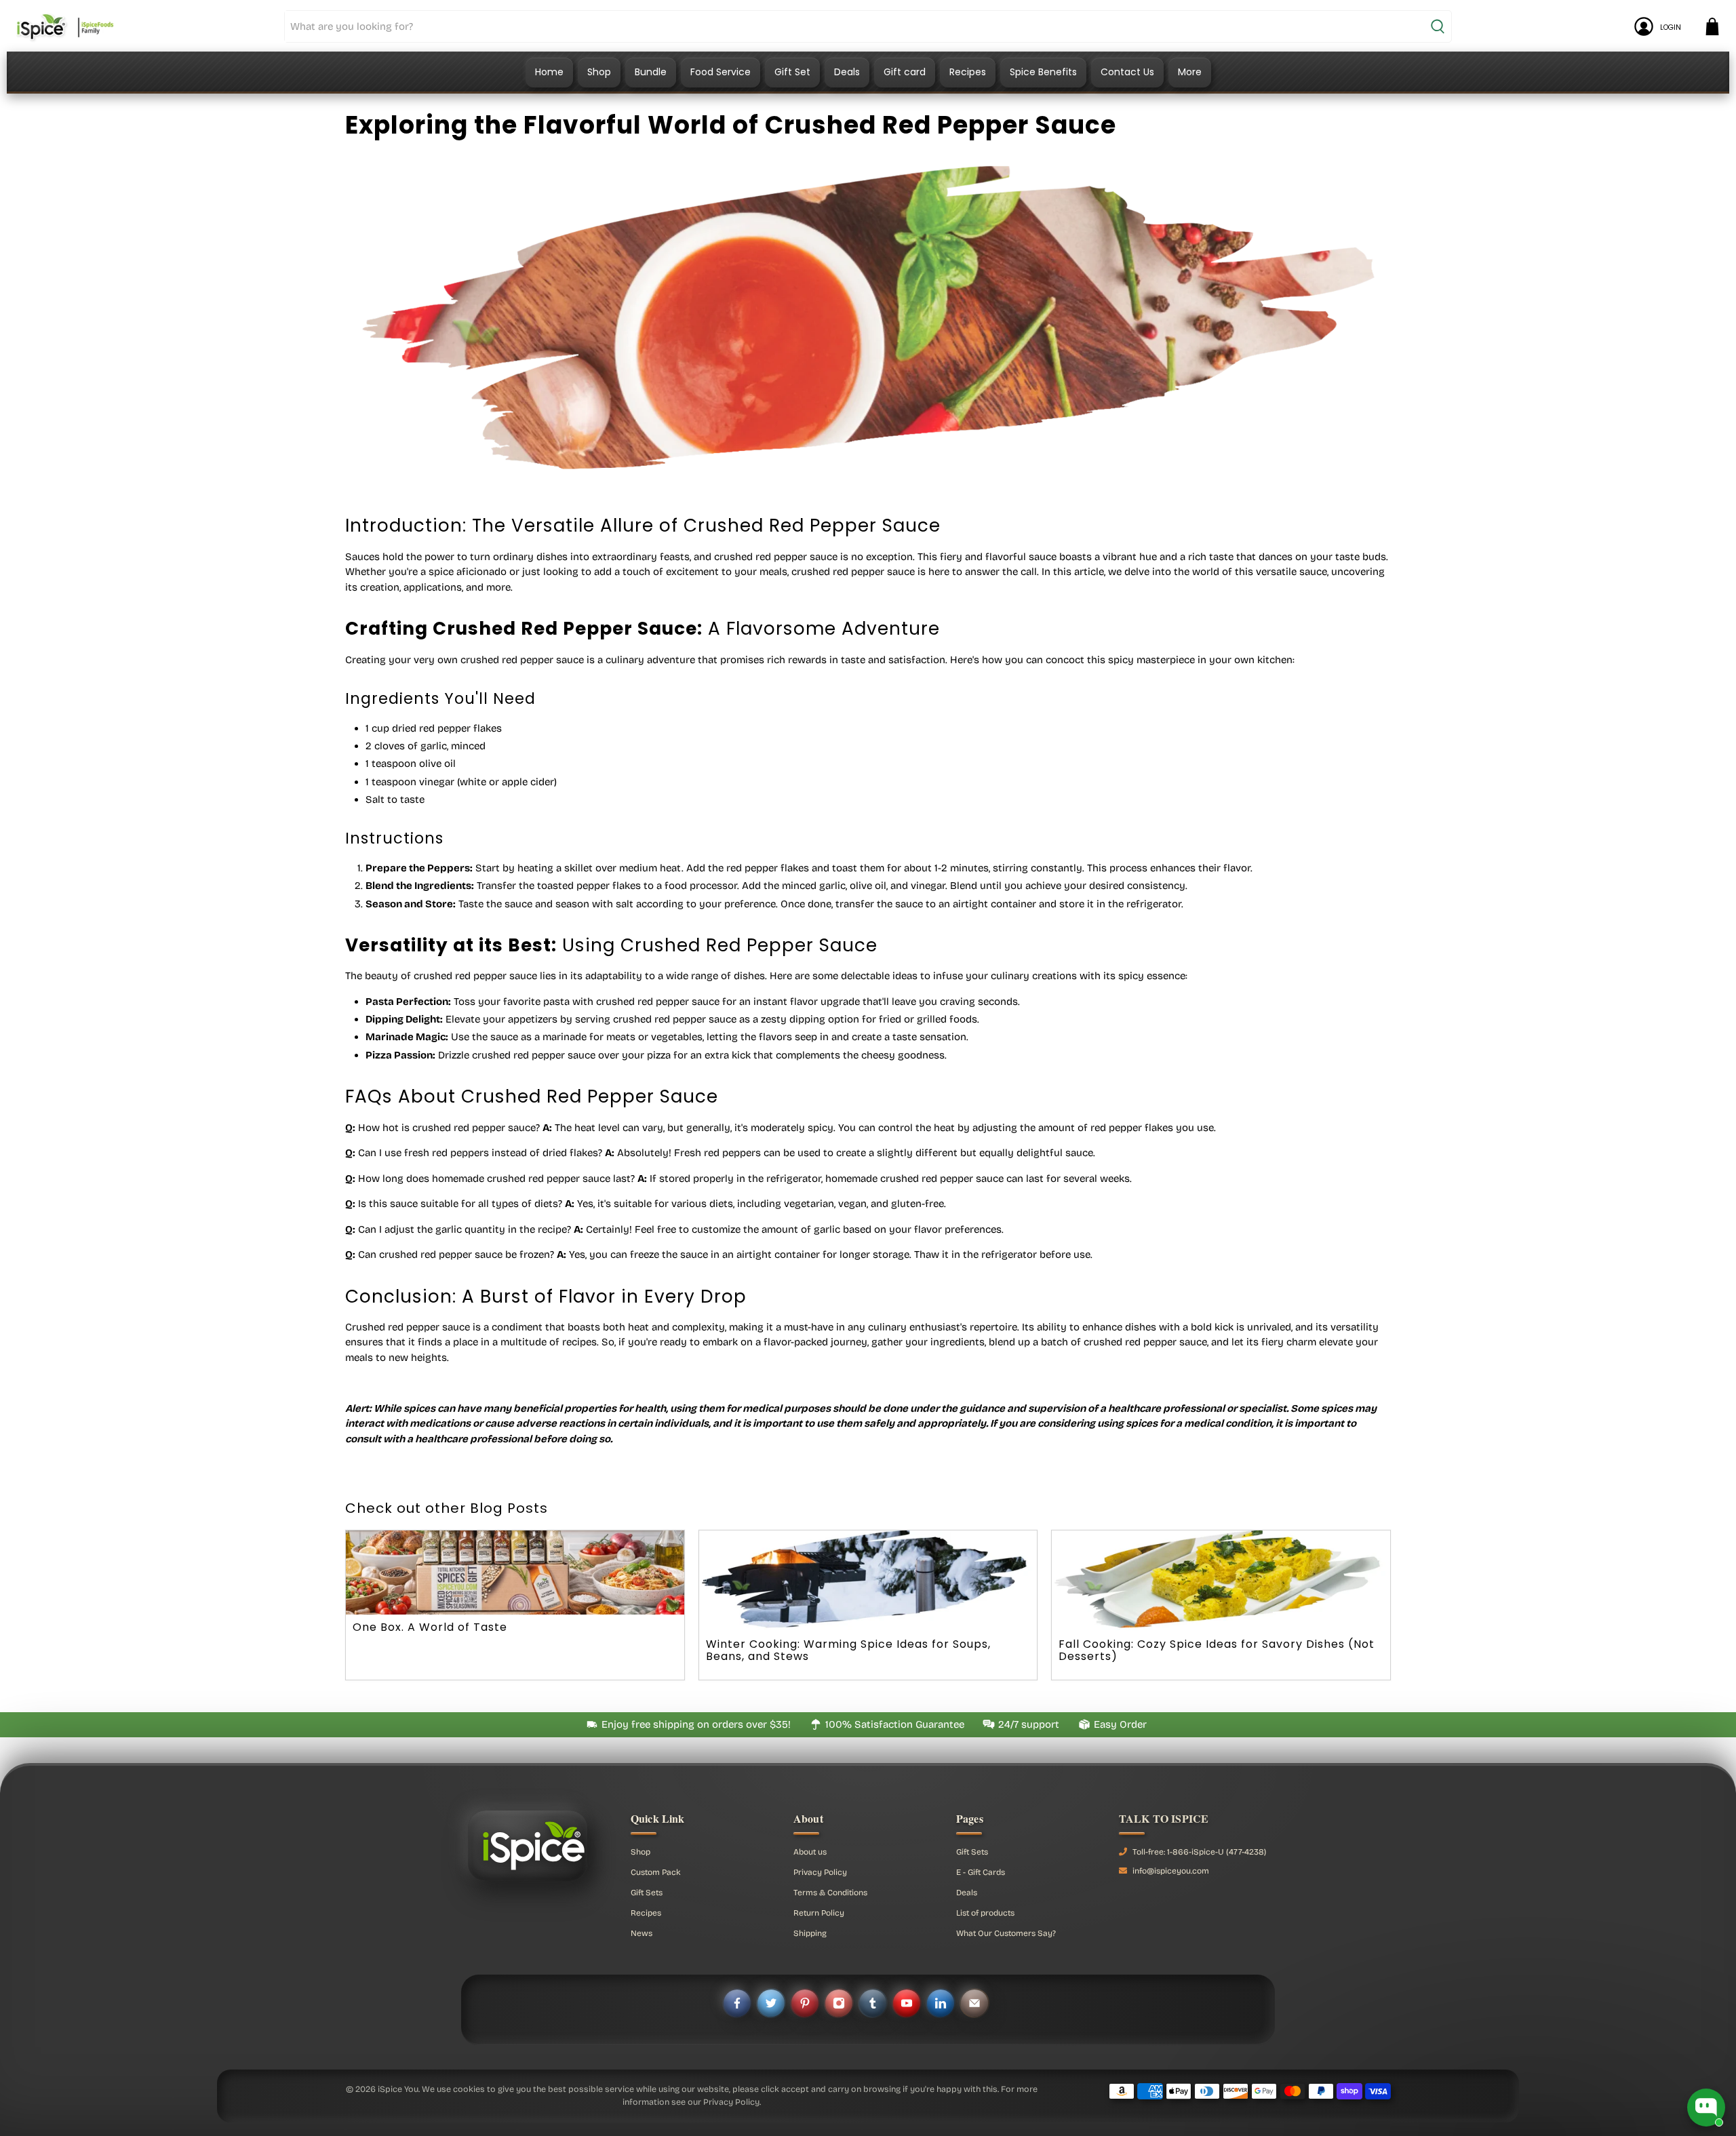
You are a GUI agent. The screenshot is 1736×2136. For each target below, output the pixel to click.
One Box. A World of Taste (430, 1627)
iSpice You (398, 2089)
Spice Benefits (1043, 72)
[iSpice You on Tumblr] (873, 2003)
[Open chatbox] (1706, 2108)
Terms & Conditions (830, 1893)
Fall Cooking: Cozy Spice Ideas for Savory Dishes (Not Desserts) (1217, 1650)
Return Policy (819, 1913)
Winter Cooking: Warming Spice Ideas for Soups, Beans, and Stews (848, 1650)
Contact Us (1127, 72)
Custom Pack (656, 1872)
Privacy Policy (820, 1872)
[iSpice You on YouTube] (907, 2003)
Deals (847, 72)
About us (810, 1852)
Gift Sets (647, 1893)
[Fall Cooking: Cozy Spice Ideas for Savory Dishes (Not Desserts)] (1221, 1581)
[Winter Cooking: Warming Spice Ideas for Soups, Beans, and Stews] (868, 1581)
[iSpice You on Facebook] (737, 2003)
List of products (985, 1913)
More (1190, 72)
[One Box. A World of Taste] (515, 1573)
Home (549, 72)
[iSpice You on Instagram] (839, 2003)
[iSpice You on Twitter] (771, 2003)
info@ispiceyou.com (1171, 1871)
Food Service (721, 72)
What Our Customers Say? (1006, 1933)
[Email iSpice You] (974, 2003)
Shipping (810, 1933)
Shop (599, 72)
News (642, 1933)
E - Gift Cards (981, 1872)
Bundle (651, 72)
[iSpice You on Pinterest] (805, 2003)
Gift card (905, 72)
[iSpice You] (65, 26)
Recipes (968, 72)
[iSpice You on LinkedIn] (941, 2003)
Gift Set (792, 72)
